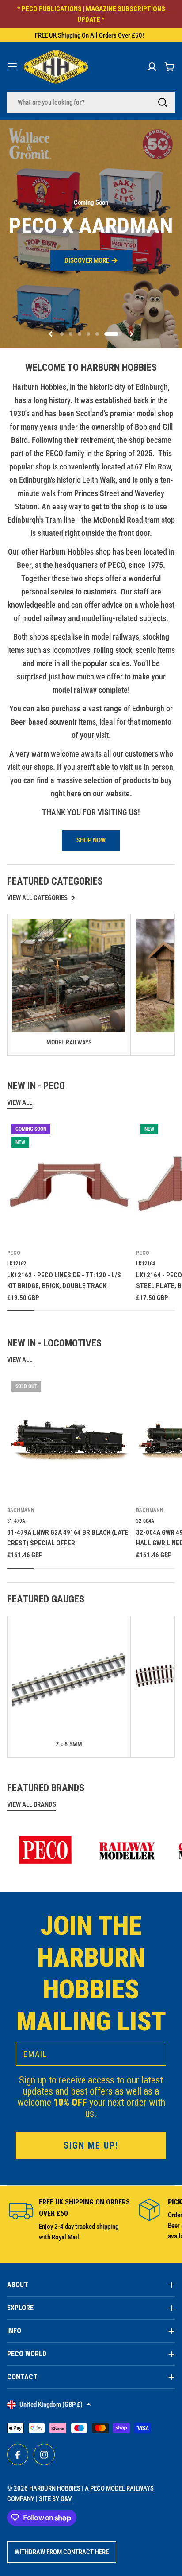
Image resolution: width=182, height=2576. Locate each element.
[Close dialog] (175, 1211)
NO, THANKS (91, 1356)
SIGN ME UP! (91, 1338)
